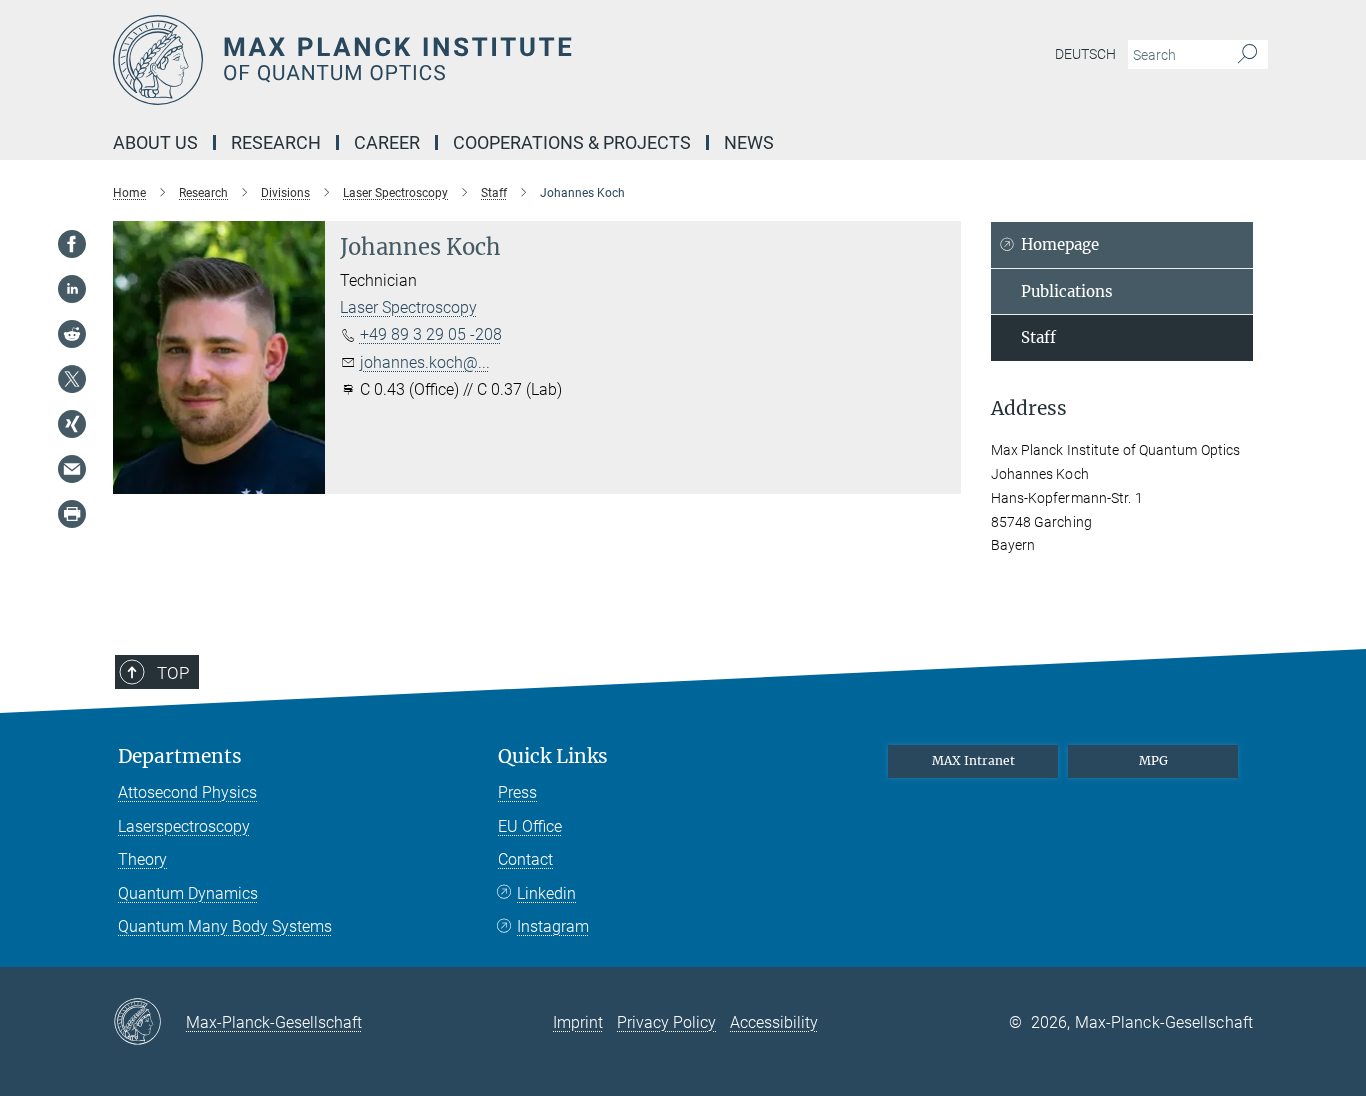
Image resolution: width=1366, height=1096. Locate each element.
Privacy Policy (666, 1022)
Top (173, 673)
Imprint (578, 1022)
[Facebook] (72, 244)
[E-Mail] (72, 469)
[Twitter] (72, 379)
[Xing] (72, 424)
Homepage (1060, 244)
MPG (1153, 760)
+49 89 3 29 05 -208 (431, 334)
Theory (142, 859)
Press (517, 792)
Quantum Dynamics (188, 893)
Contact (525, 859)
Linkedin (546, 893)
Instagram (553, 926)
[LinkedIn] (72, 289)
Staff (1038, 337)
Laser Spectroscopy (408, 307)
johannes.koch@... (425, 362)
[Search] (1247, 55)
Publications (1067, 291)
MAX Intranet (973, 760)
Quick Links (553, 756)
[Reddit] (72, 334)
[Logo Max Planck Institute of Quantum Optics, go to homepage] (488, 60)
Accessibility (774, 1022)
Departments (180, 756)
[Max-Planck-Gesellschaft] (149, 1023)
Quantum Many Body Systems (225, 926)
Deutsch (1085, 54)
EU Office (530, 826)
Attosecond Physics (187, 792)
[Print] (72, 514)
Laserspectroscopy (184, 826)
